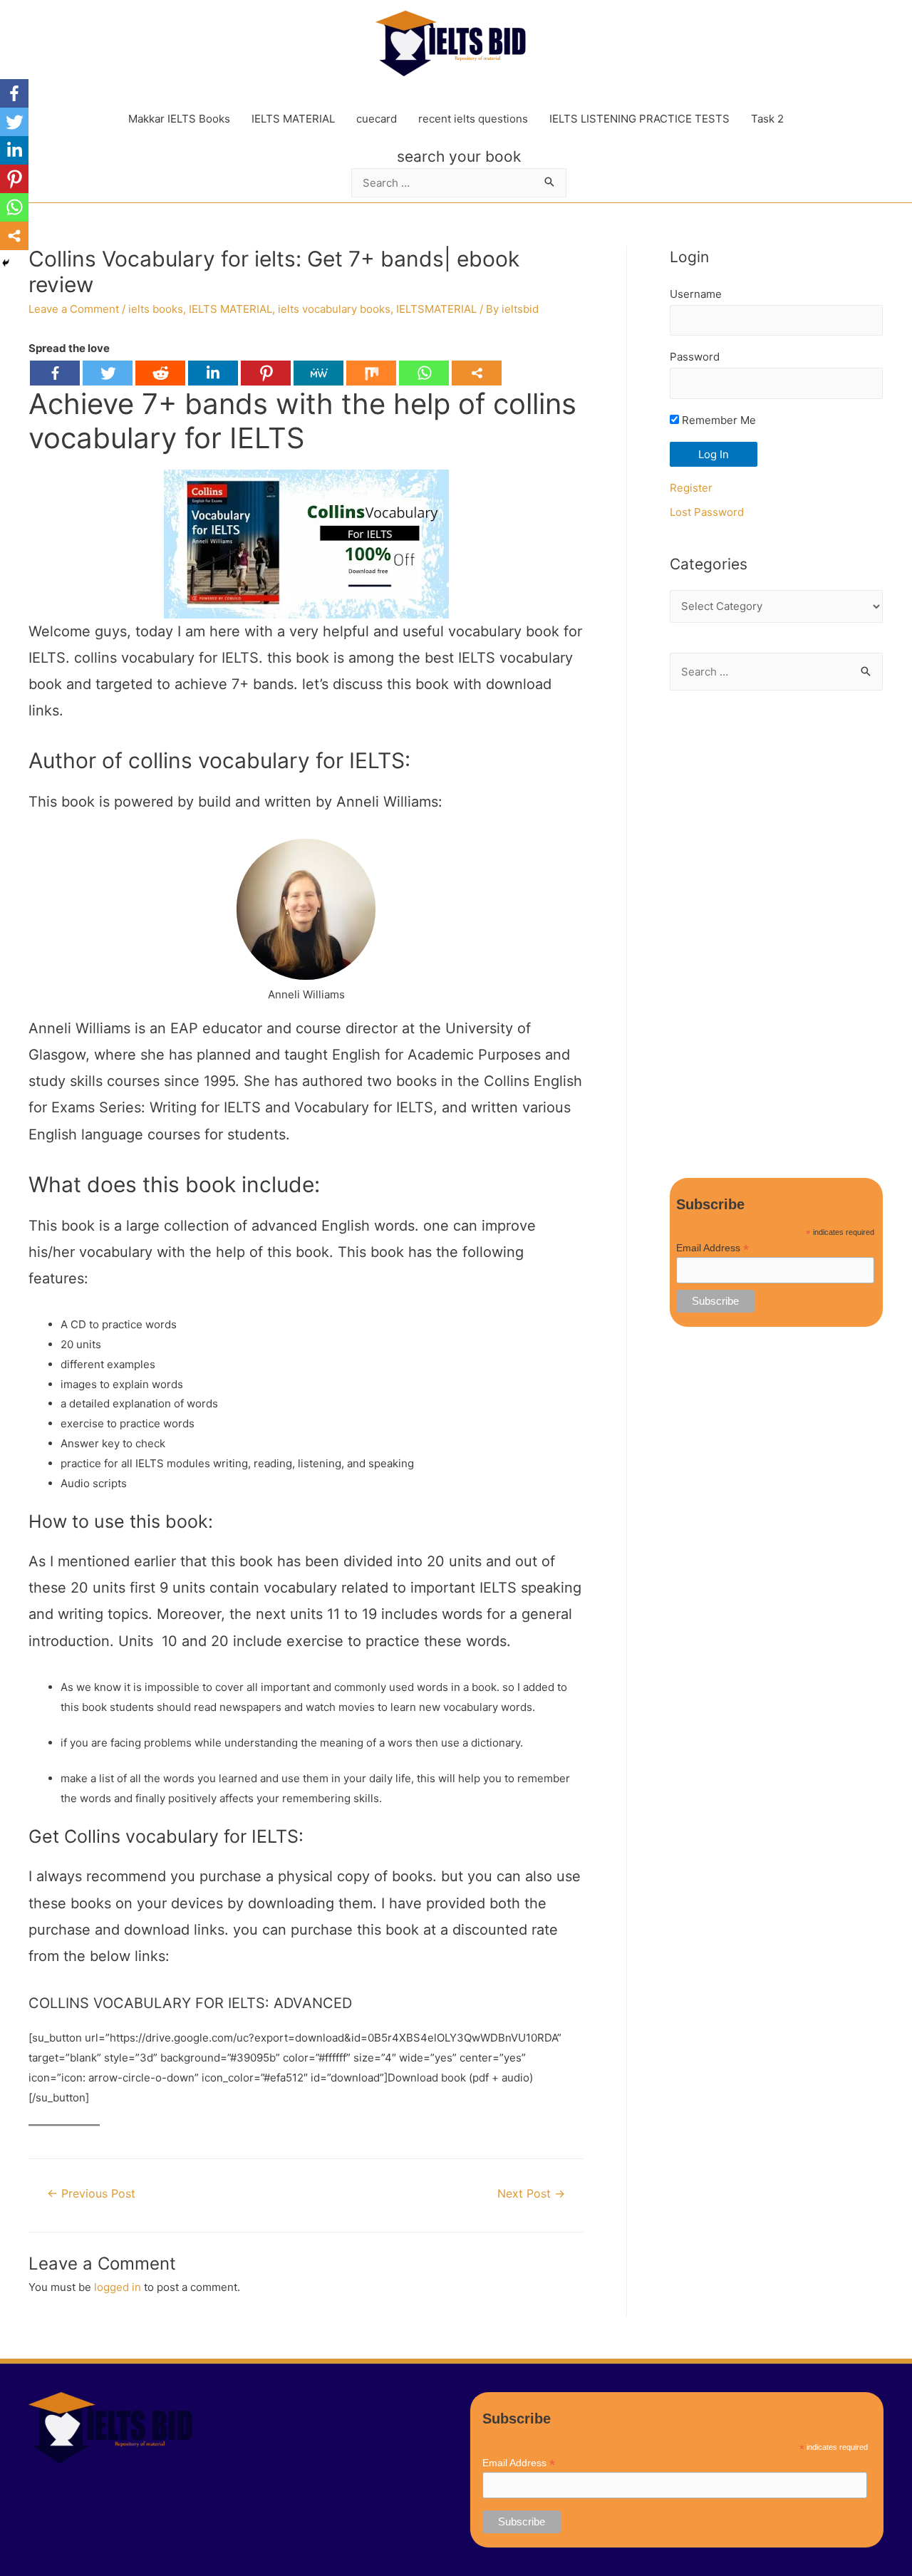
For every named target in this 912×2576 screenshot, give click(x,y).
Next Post (531, 2194)
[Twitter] (108, 373)
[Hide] (6, 263)
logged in (118, 2287)
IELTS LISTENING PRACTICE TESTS (639, 119)
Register (691, 488)
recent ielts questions (473, 119)
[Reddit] (160, 373)
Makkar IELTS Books (179, 119)
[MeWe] (318, 373)
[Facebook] (55, 373)
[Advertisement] (776, 934)
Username (696, 294)
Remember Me (717, 420)
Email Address (712, 1248)
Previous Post (91, 2194)
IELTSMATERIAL (436, 309)
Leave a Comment (74, 309)
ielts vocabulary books (334, 309)
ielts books (156, 309)
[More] (477, 373)
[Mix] (371, 373)
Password (695, 357)
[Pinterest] (266, 373)
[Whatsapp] (424, 373)
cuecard (377, 119)
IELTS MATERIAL (293, 119)
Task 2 (767, 119)
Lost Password (707, 512)
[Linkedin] (213, 373)
